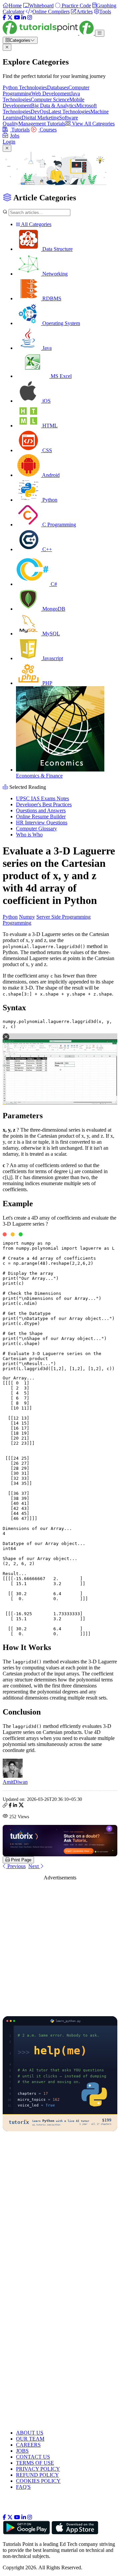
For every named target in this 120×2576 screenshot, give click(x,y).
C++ (46, 549)
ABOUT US (30, 2433)
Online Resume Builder (41, 816)
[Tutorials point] (49, 33)
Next (34, 1866)
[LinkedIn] (24, 18)
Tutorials (20, 130)
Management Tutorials (42, 124)
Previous (16, 1866)
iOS (46, 401)
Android (50, 475)
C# (53, 584)
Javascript (52, 658)
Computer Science (50, 99)
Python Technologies (25, 87)
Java (46, 348)
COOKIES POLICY (38, 2481)
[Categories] (100, 33)
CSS (46, 450)
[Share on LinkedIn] (15, 1806)
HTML (49, 426)
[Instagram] (30, 18)
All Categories (36, 224)
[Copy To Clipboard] (5, 1806)
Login (9, 142)
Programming (17, 923)
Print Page (20, 1860)
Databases (58, 87)
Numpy (27, 917)
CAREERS (28, 2445)
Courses (47, 130)
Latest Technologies (69, 112)
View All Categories (93, 124)
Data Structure (57, 249)
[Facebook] (4, 18)
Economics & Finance (39, 776)
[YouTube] (17, 18)
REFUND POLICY (37, 2475)
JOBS (22, 2451)
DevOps (39, 112)
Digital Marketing (40, 118)
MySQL (50, 634)
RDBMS (51, 298)
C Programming (58, 525)
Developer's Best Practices (44, 804)
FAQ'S (23, 2487)
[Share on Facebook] (10, 1806)
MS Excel (60, 376)
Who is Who (29, 835)
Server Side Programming (63, 917)
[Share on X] (21, 1806)
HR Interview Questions (42, 822)
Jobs (15, 136)
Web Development (51, 93)
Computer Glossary (36, 829)
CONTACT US (33, 2457)
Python (49, 500)
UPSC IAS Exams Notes (42, 798)
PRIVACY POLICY (38, 2469)
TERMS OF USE (35, 2463)
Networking (54, 274)
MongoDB (53, 609)
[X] (10, 18)
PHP (47, 683)
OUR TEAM (30, 2439)
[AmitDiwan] (13, 1776)
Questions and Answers (41, 810)
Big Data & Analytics (54, 106)
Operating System (60, 323)
